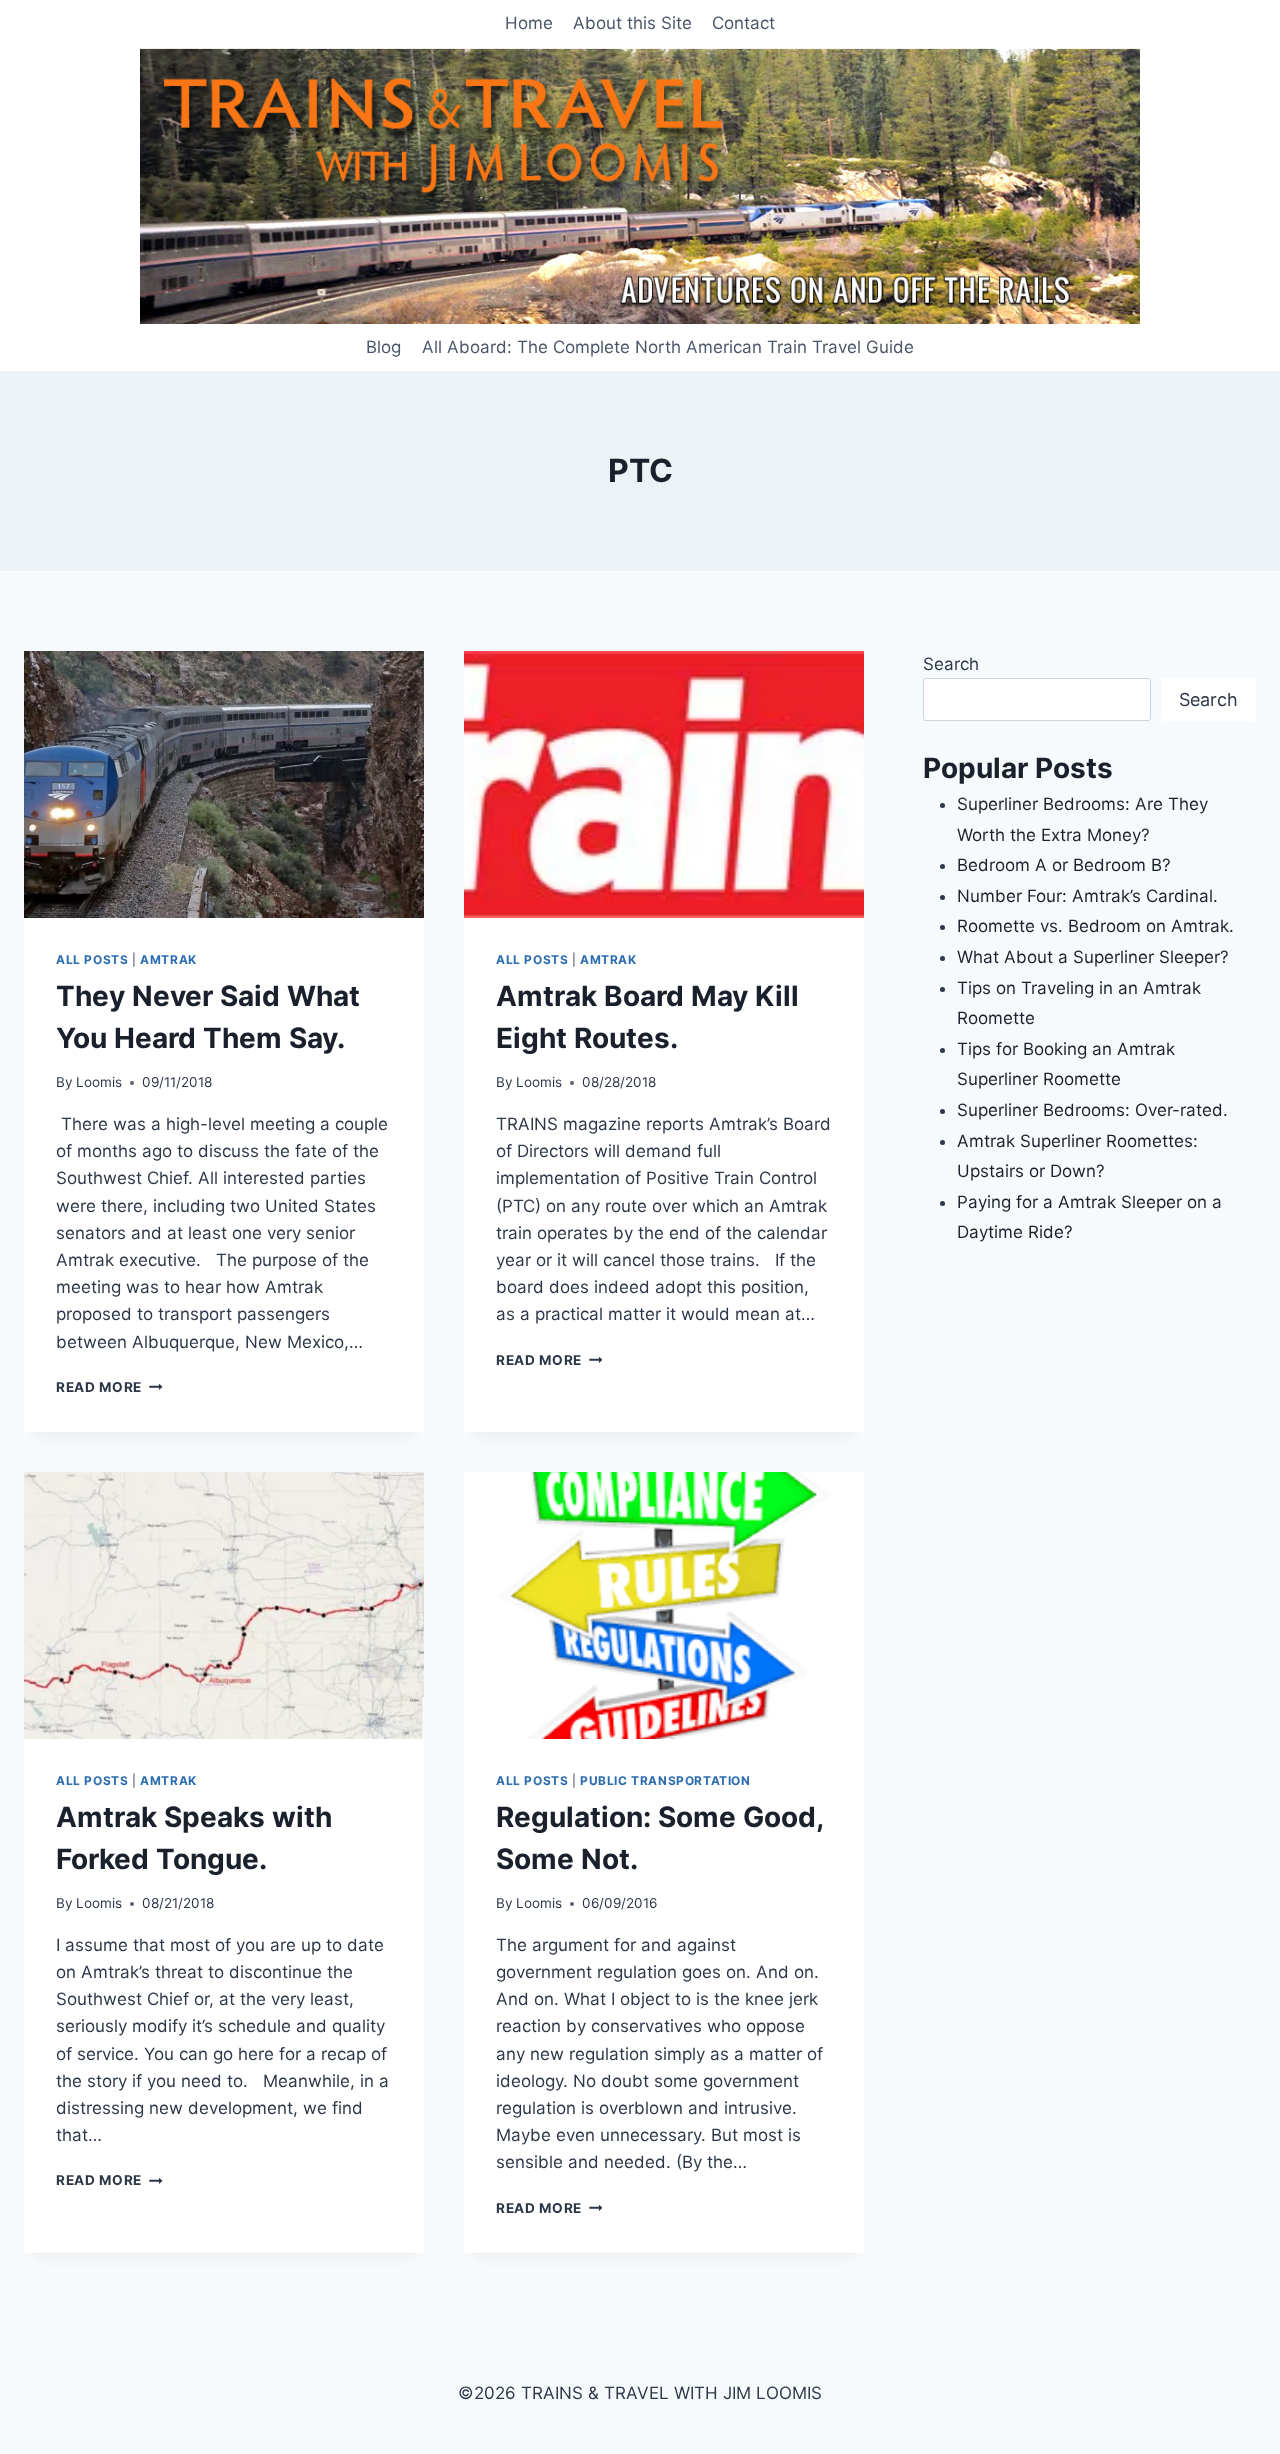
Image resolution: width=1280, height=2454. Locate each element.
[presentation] (224, 784)
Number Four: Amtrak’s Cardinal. (1087, 896)
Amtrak (168, 959)
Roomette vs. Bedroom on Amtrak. (1095, 926)
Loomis (99, 1082)
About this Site (632, 23)
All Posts (92, 959)
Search (951, 664)
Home (529, 23)
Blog (383, 347)
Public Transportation (665, 1780)
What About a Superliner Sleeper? (1093, 957)
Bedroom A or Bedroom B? (1064, 865)
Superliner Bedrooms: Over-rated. (1095, 1110)
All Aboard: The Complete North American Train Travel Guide (668, 347)
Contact (743, 23)
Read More (109, 1387)
